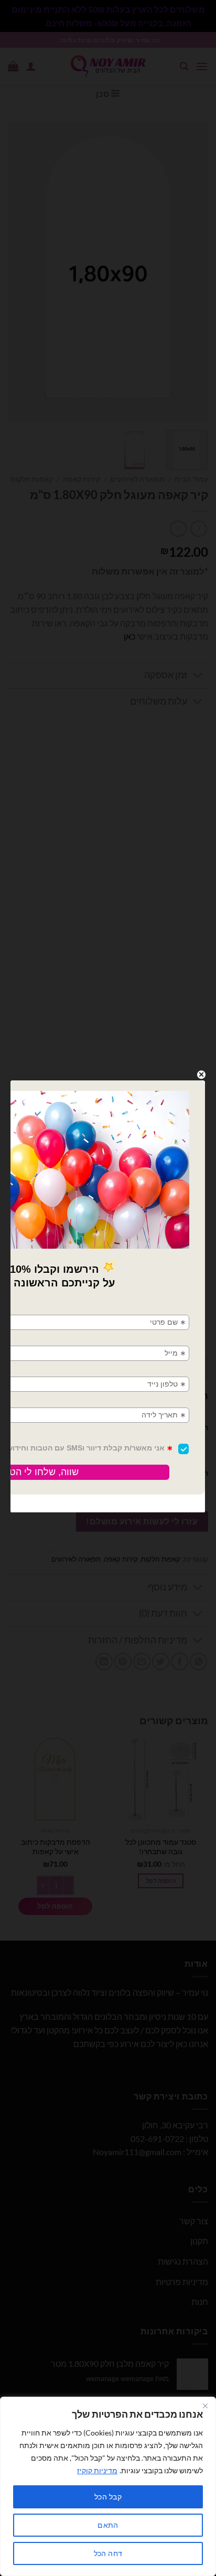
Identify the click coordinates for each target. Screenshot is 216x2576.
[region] (108, 2486)
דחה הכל (108, 2553)
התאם (108, 2525)
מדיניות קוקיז (97, 2470)
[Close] (205, 2406)
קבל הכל (108, 2497)
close (201, 1075)
